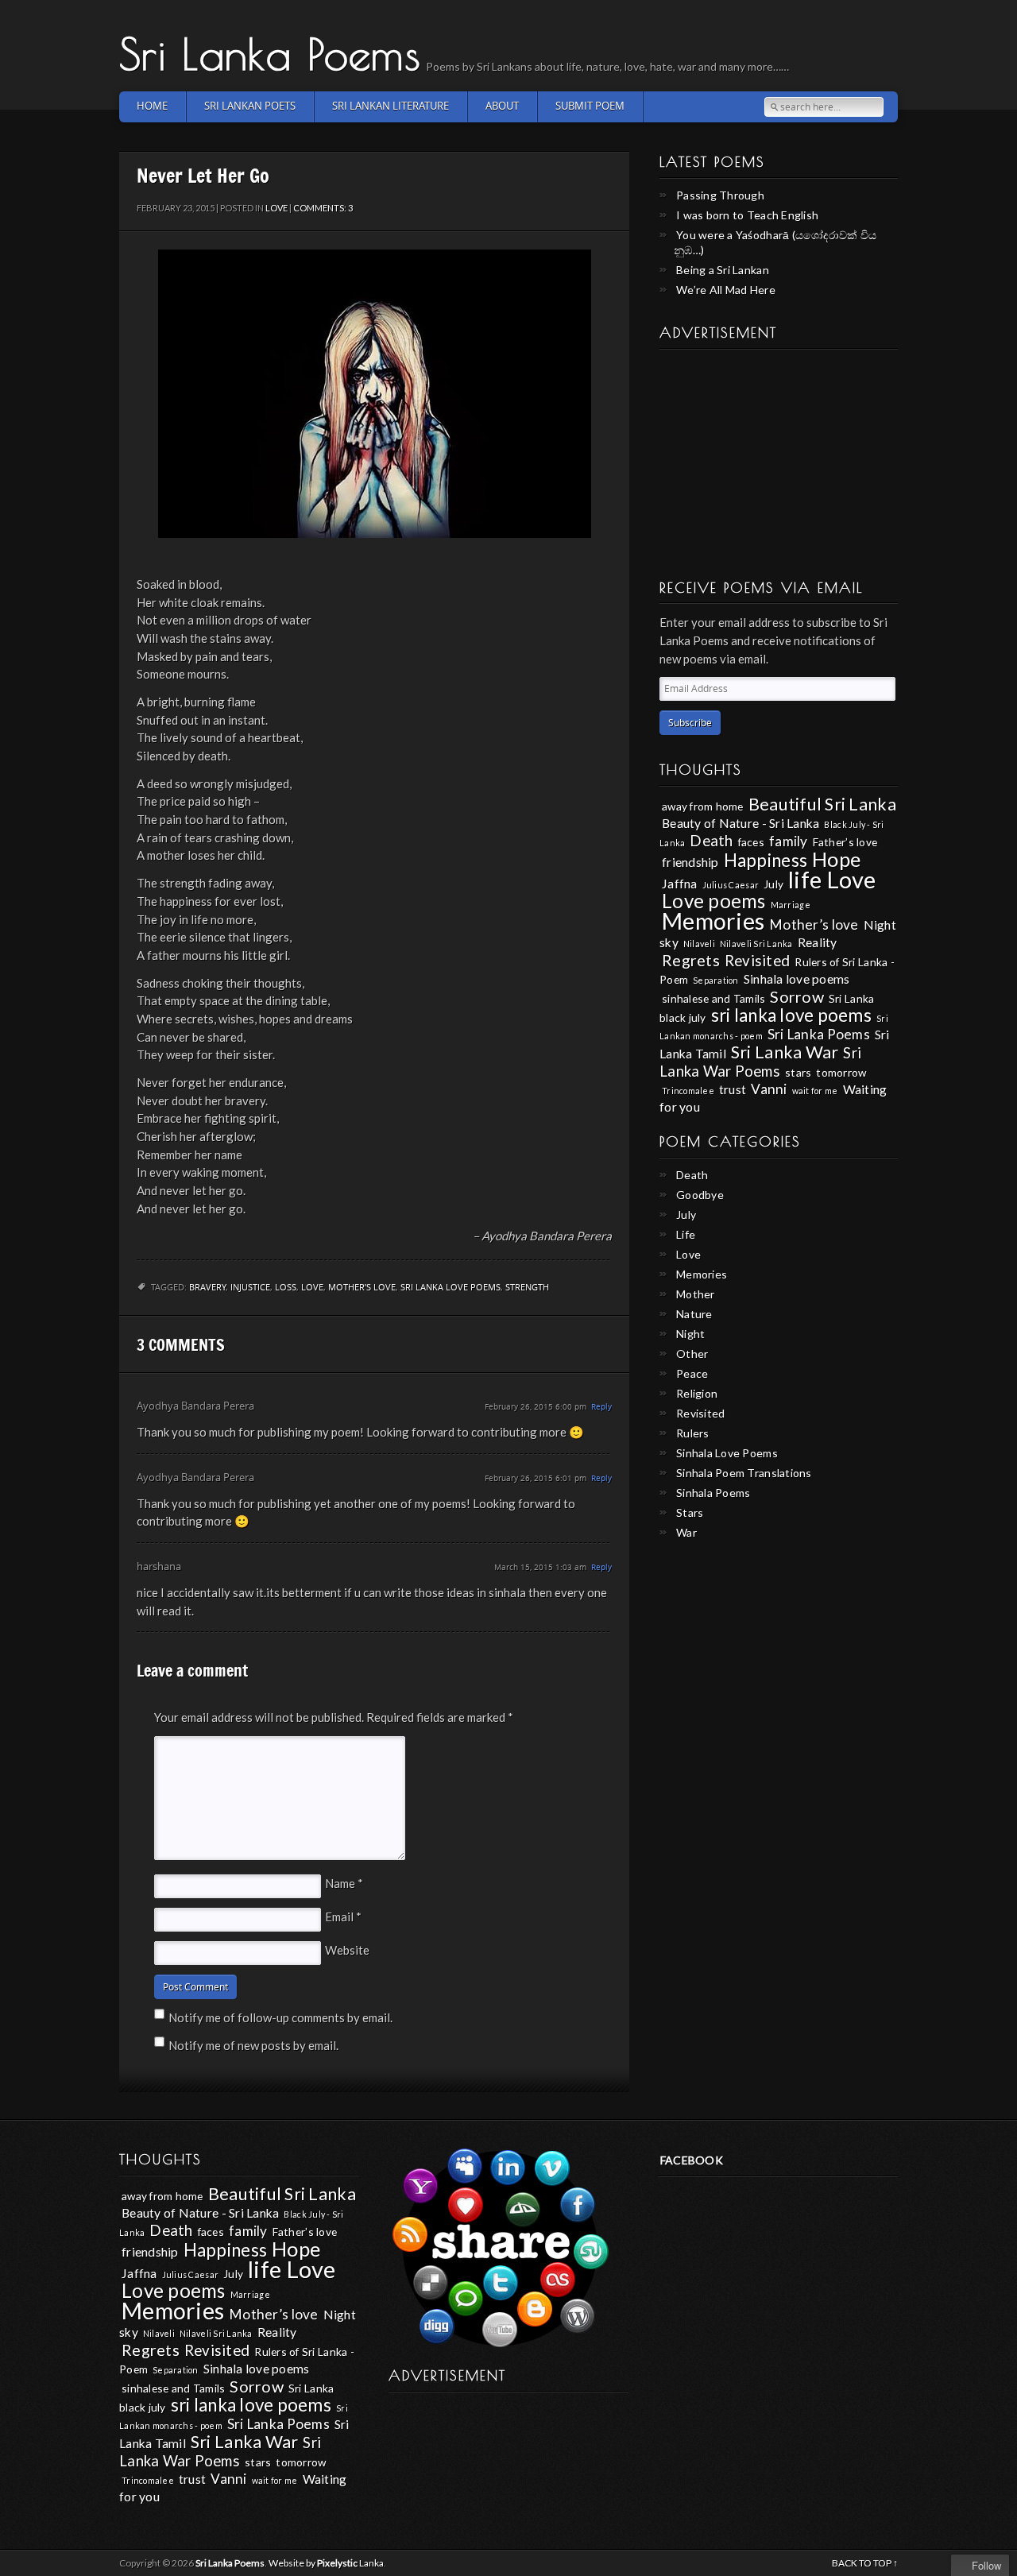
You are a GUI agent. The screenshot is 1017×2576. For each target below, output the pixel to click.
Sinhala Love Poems (727, 1453)
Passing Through (720, 195)
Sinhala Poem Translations (744, 1473)
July (773, 884)
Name (344, 1883)
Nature (694, 1314)
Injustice (250, 1288)
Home (152, 106)
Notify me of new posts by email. (253, 2045)
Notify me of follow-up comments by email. (280, 2017)
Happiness (766, 860)
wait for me (815, 1091)
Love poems (714, 901)
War (686, 1532)
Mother (696, 1294)
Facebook (692, 2160)
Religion (697, 1393)
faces (751, 842)
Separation (716, 980)
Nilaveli (699, 944)
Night (690, 1334)
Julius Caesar (731, 885)
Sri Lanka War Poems (760, 1062)
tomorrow (841, 1072)
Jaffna (680, 883)
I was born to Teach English (747, 215)
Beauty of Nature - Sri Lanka (741, 823)
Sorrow (797, 996)
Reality (818, 942)
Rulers (693, 1433)
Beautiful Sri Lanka (822, 804)
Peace (692, 1373)
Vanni (769, 1089)
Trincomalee (688, 1091)
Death (711, 841)
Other (692, 1354)
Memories (713, 921)
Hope (836, 859)
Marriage (791, 905)
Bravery (207, 1288)
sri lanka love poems (450, 1288)
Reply (601, 1407)
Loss (286, 1288)
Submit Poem (590, 106)
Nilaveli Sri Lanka (756, 944)
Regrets (691, 960)
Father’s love (845, 842)
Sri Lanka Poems (270, 53)
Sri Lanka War (785, 1052)
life (805, 879)
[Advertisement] (779, 458)
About (502, 106)
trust (733, 1089)
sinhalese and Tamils (713, 998)
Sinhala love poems (797, 979)
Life (686, 1234)
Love (276, 208)
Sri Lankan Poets (250, 106)
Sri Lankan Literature (391, 106)
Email (343, 1917)
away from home (703, 806)
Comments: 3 (323, 208)
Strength (527, 1288)
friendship (690, 862)
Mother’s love (362, 1288)
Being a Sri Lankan (723, 270)
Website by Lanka (326, 2563)
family (789, 841)
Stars (690, 1512)
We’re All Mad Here (726, 290)
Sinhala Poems (713, 1493)
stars (798, 1072)
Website (347, 1950)
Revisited (757, 961)
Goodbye (700, 1195)
